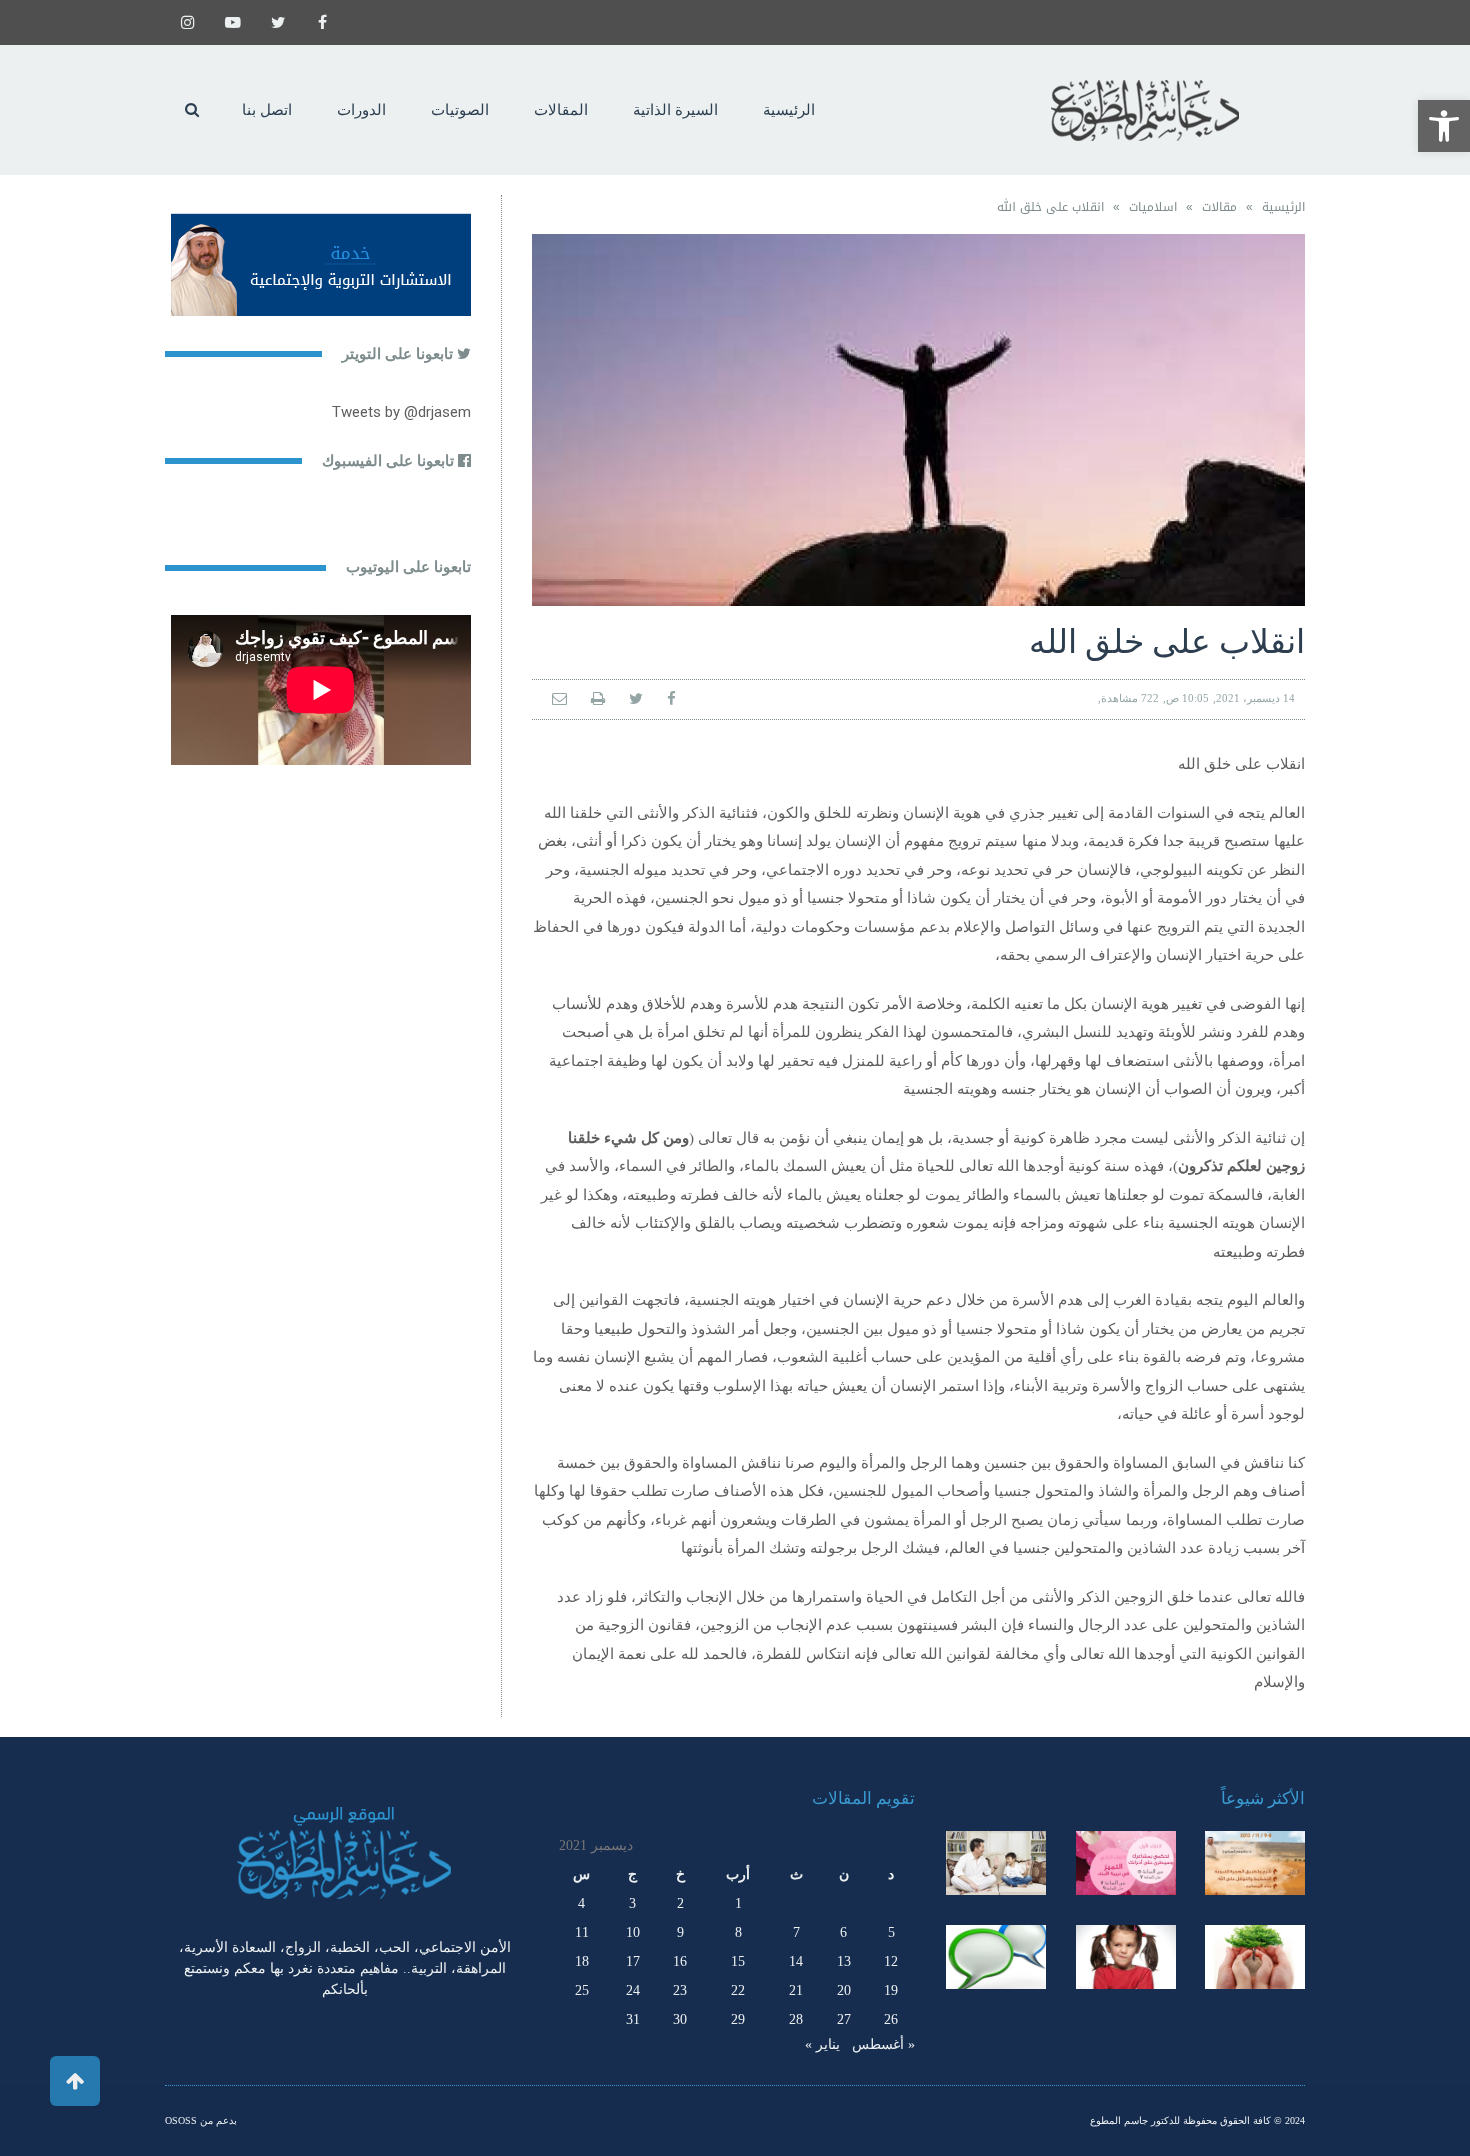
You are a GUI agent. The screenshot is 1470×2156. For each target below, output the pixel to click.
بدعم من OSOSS (201, 2120)
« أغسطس (883, 2044)
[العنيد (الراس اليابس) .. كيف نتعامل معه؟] (1126, 1957)
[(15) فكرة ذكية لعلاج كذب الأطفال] (996, 1957)
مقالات (1219, 207)
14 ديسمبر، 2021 (1255, 698)
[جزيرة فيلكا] (1255, 1863)
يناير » (822, 2044)
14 (796, 1961)
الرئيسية (1283, 207)
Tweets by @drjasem (401, 412)
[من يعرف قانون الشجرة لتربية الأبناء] (1255, 1957)
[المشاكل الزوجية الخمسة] (1126, 1863)
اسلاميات (1153, 207)
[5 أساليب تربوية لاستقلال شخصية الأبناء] (996, 1863)
